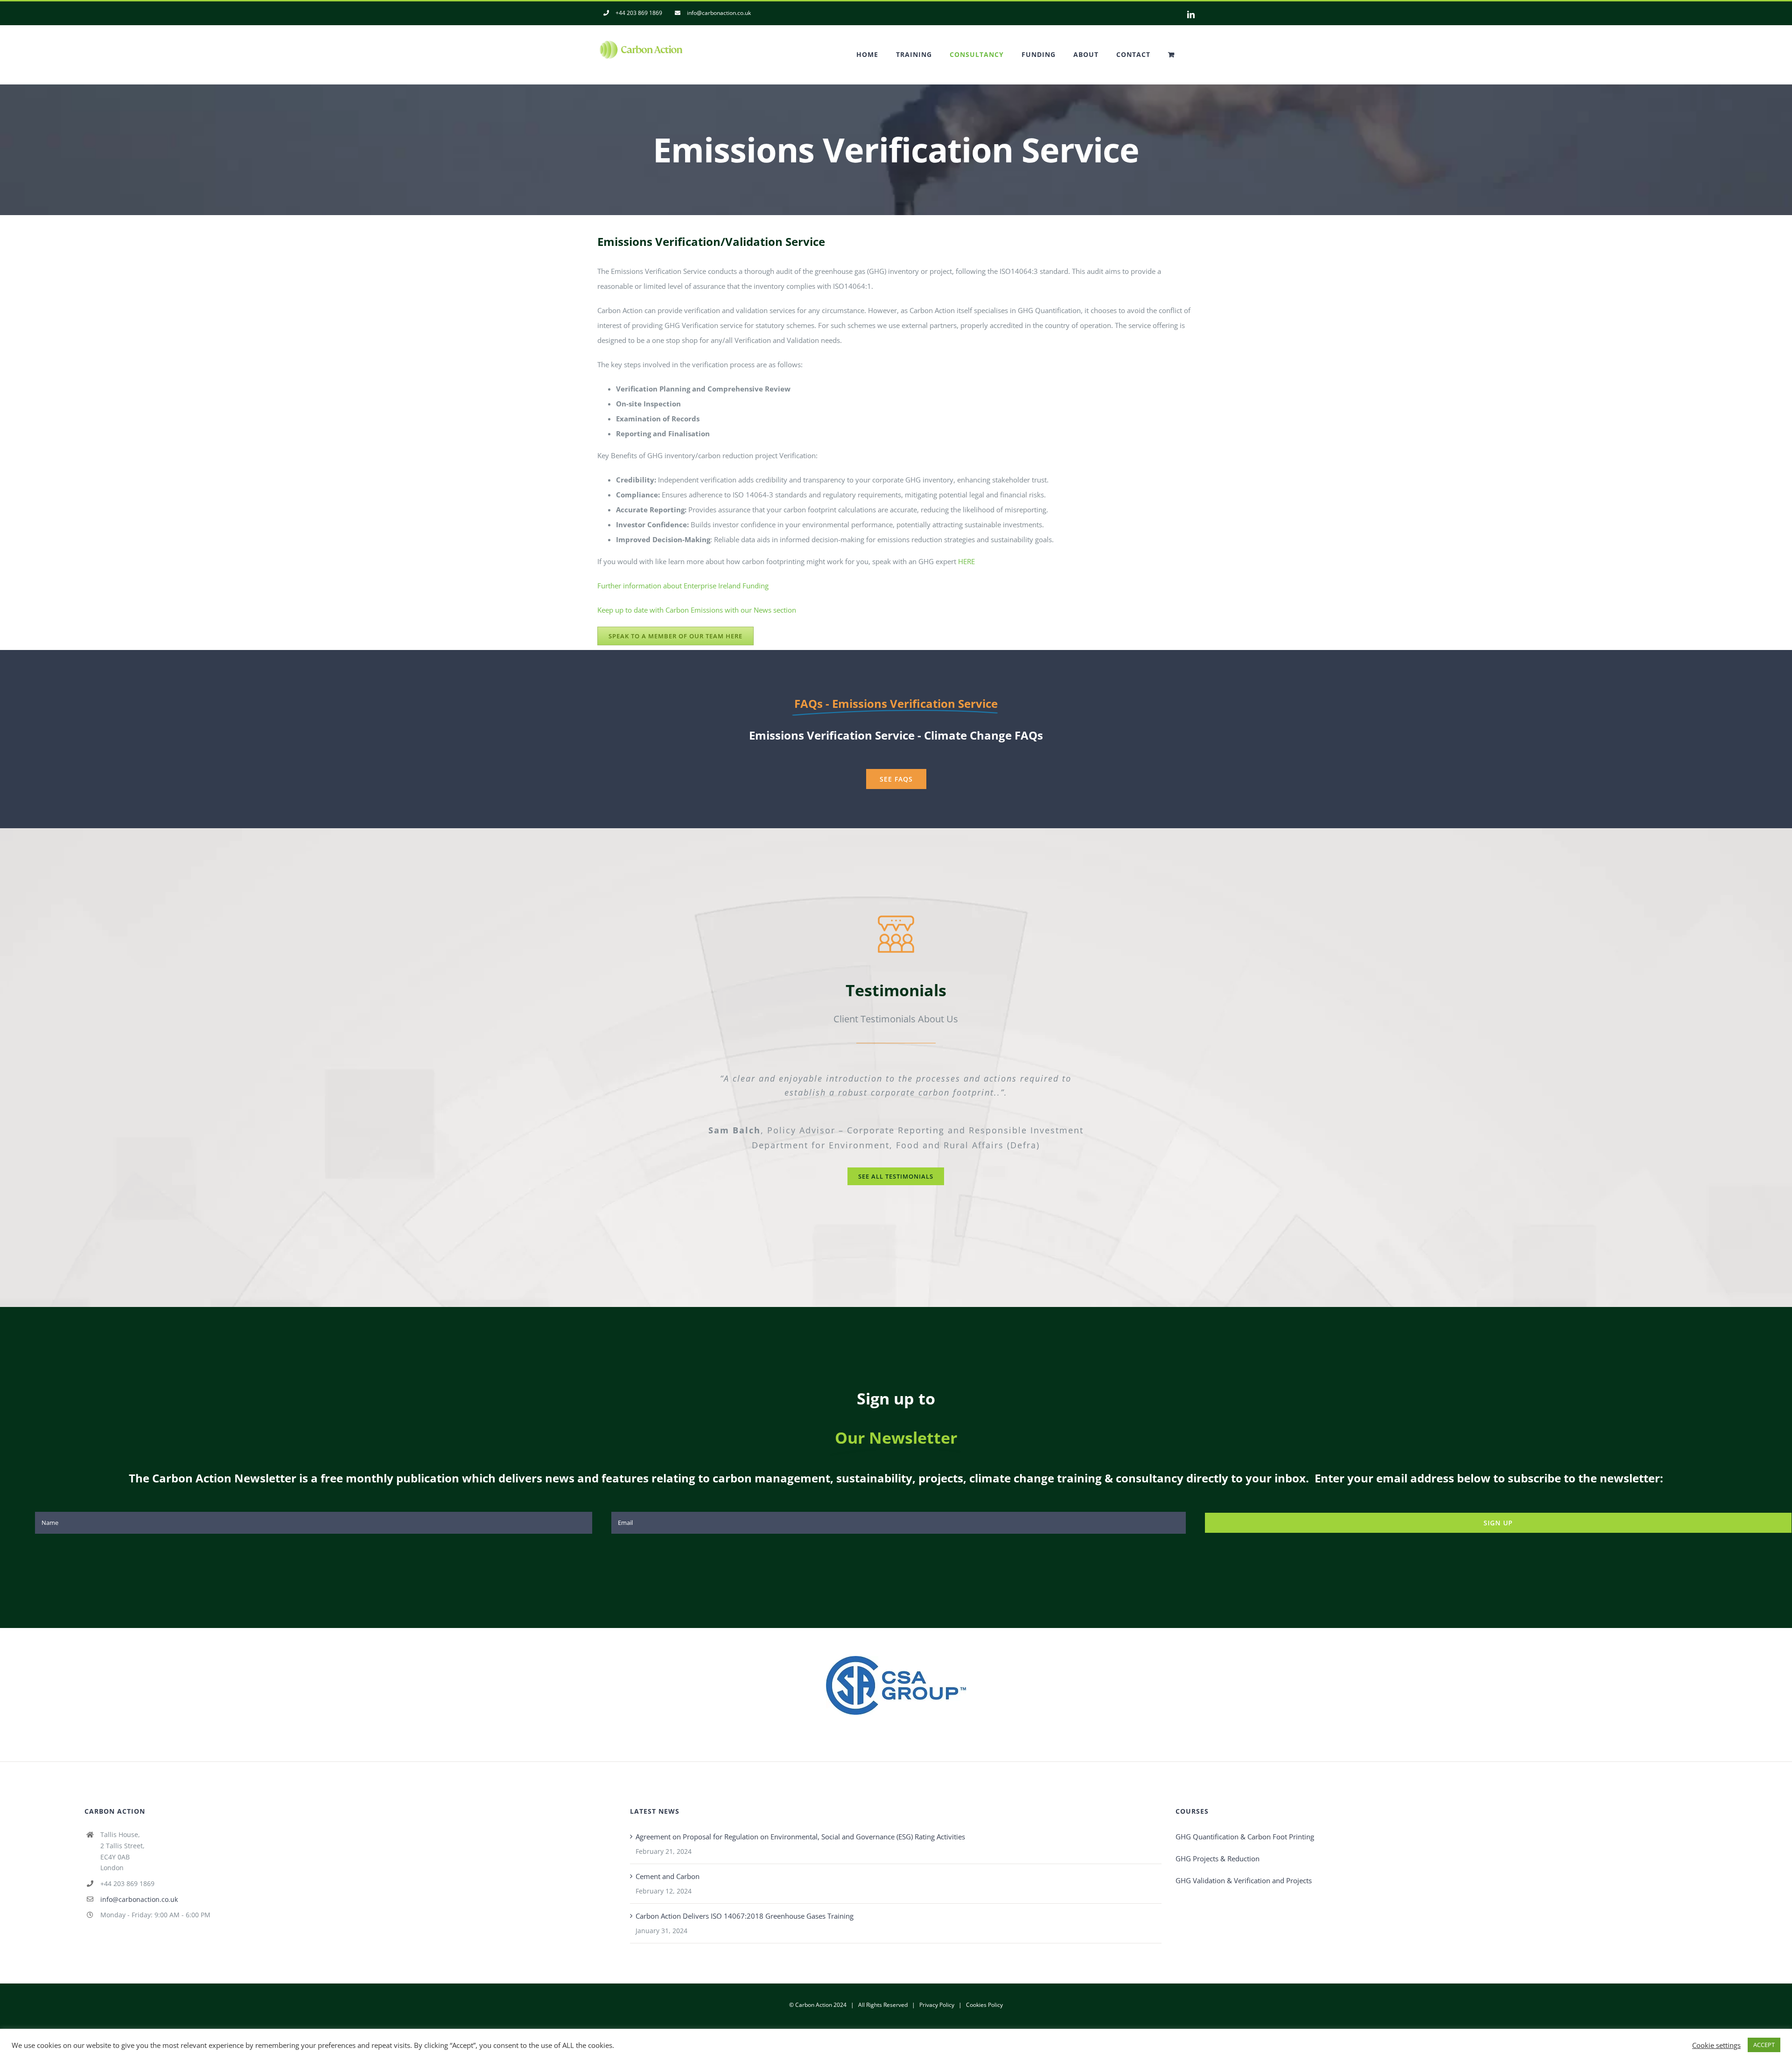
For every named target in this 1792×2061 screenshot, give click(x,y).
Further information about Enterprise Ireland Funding (683, 586)
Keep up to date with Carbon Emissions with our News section (697, 610)
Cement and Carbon (668, 1861)
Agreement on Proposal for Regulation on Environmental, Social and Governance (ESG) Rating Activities (800, 1822)
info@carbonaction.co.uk (139, 1884)
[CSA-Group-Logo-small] (896, 1644)
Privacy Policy (937, 1990)
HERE (966, 561)
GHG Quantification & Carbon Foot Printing (1245, 1822)
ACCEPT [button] (1764, 2045)
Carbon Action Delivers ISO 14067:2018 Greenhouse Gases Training (745, 1901)
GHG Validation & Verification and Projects (1244, 1865)
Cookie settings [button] (1716, 2045)
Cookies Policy (984, 1990)
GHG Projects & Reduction (1218, 1844)
